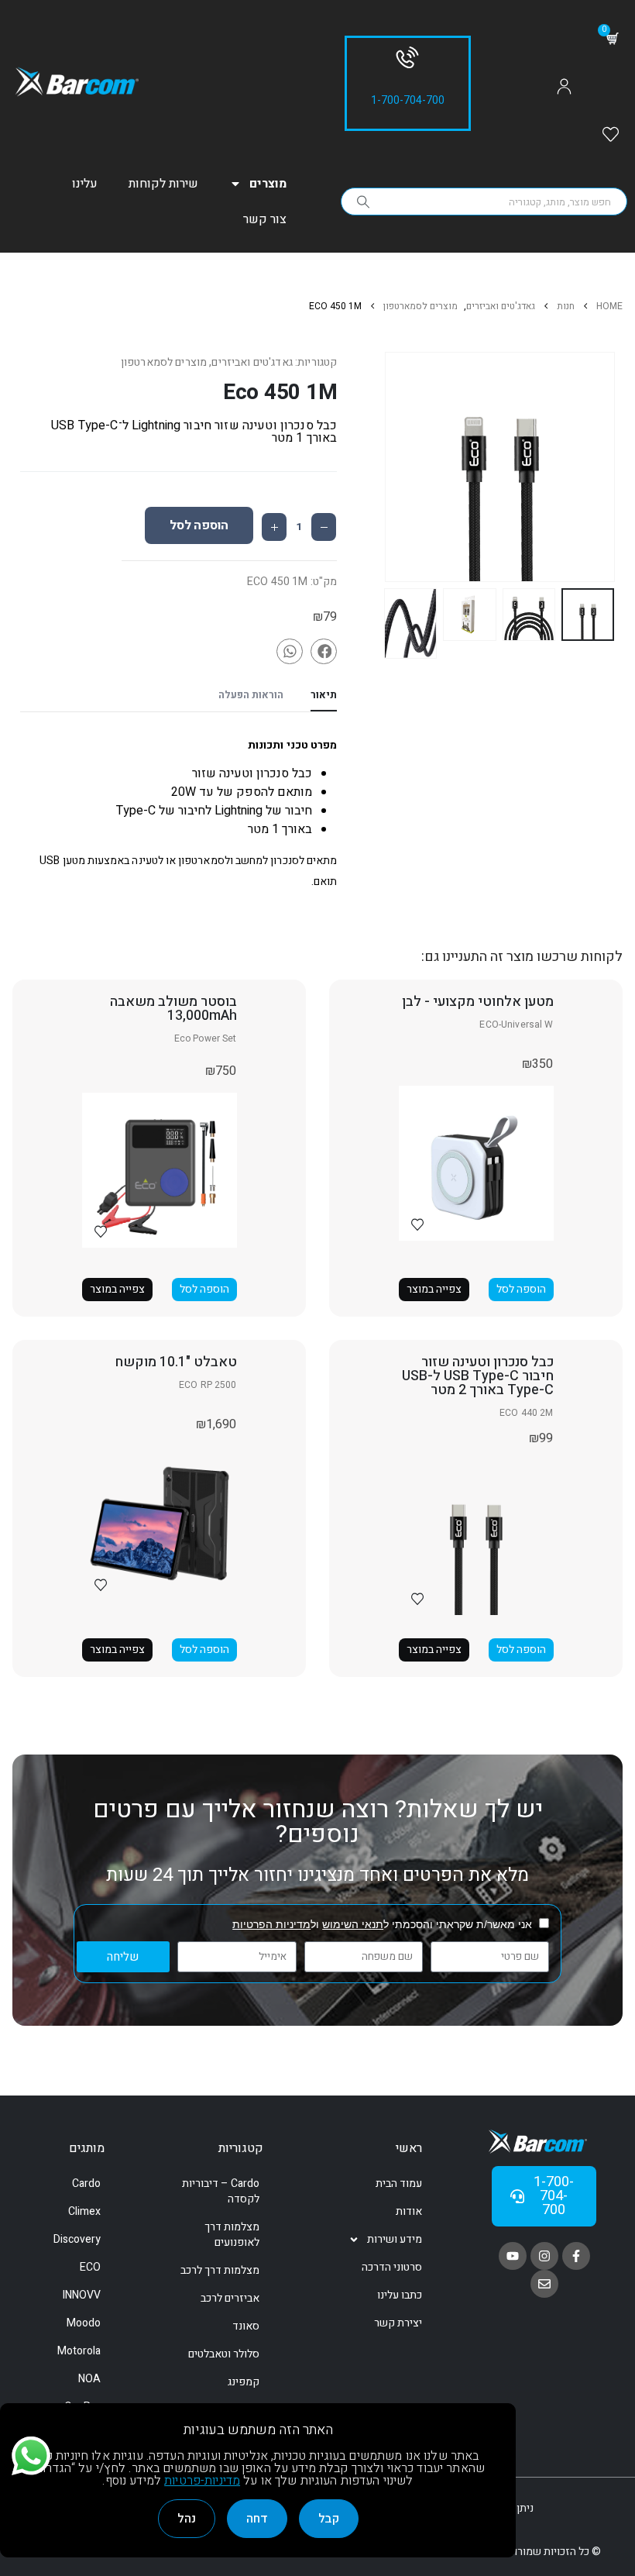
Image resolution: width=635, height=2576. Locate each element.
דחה (257, 2519)
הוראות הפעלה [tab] (251, 695)
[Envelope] (544, 2284)
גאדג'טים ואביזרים (252, 362)
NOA (89, 2379)
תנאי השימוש (353, 1924)
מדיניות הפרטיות (271, 1924)
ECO (90, 2267)
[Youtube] (513, 2256)
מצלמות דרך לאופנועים (232, 2235)
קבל (329, 2519)
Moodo (84, 2323)
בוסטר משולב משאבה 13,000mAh (173, 1009)
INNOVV (82, 2295)
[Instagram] (544, 2256)
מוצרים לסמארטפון (164, 362)
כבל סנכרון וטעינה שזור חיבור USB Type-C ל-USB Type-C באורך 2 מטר (478, 1376)
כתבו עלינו (400, 2295)
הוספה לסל (199, 525)
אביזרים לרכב (230, 2298)
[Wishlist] (611, 136)
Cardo (86, 2183)
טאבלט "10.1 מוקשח (176, 1362)
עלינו (85, 184)
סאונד (246, 2326)
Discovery (77, 2239)
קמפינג (244, 2382)
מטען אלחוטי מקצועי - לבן (478, 1002)
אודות (409, 2211)
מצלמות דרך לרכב (220, 2270)
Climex (84, 2211)
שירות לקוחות (163, 184)
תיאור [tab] (324, 695)
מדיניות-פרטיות (202, 2481)
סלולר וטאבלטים (224, 2354)
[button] (611, 467)
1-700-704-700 (408, 100)
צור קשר (265, 219)
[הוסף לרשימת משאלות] (417, 1224)
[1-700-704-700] (407, 57)
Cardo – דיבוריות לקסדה (221, 2191)
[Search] (363, 201)
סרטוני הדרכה (392, 2267)
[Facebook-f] (576, 2256)
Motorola (79, 2351)
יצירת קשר (398, 2323)
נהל (187, 2519)
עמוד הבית (399, 2183)
